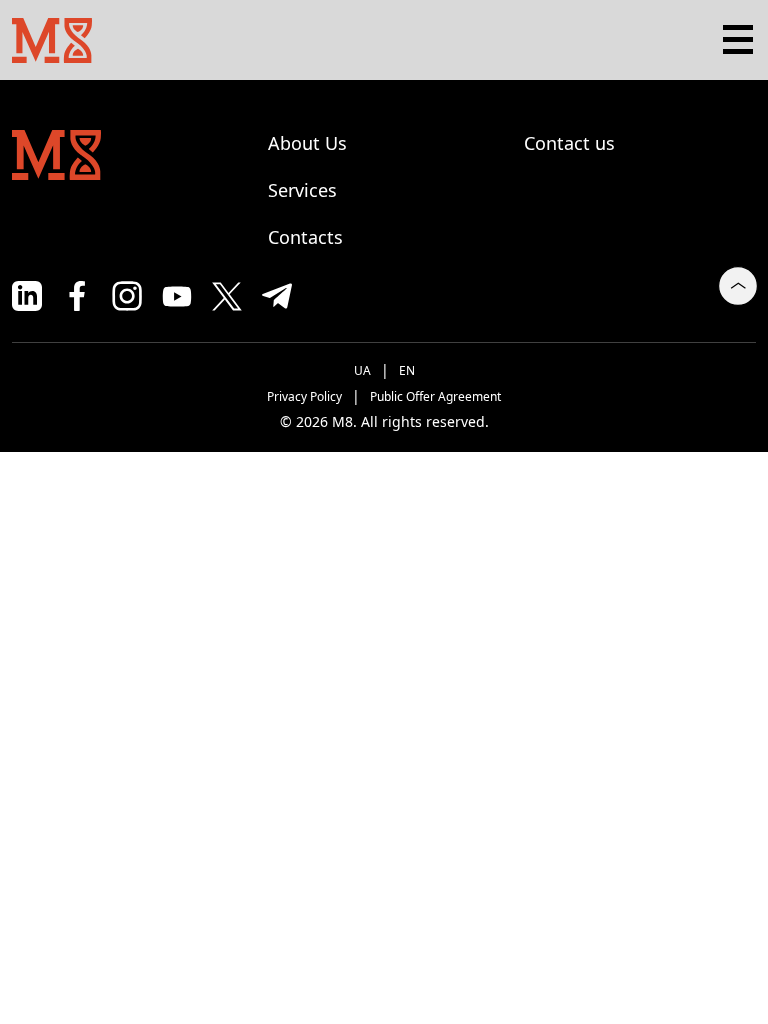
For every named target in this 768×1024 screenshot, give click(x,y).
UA (362, 370)
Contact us (569, 143)
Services (302, 190)
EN (407, 370)
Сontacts (305, 237)
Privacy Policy (304, 396)
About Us (307, 143)
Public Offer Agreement (435, 396)
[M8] (52, 37)
